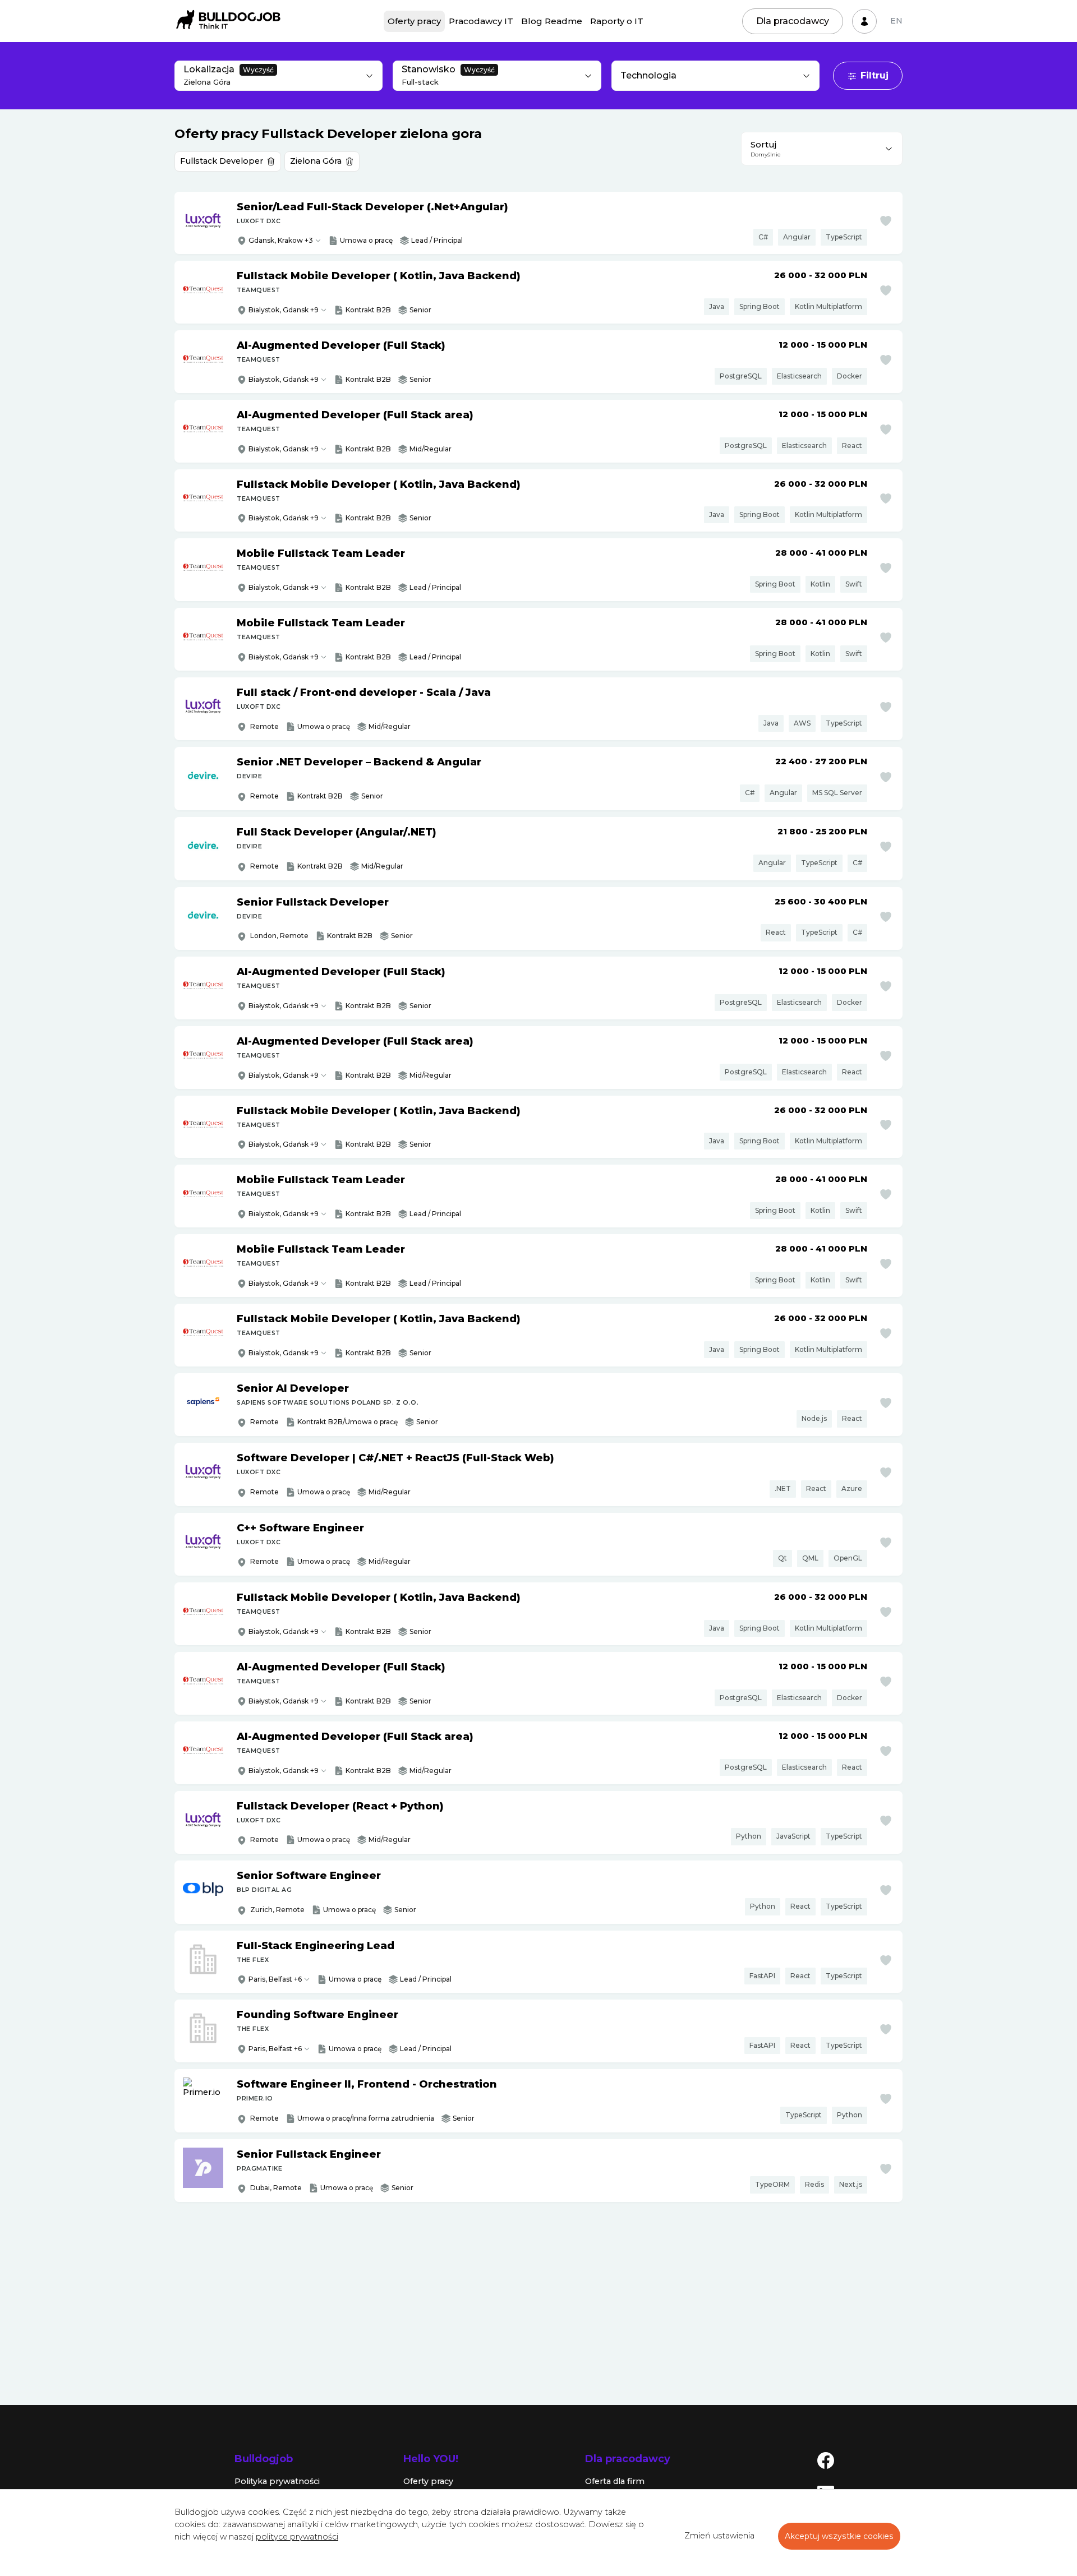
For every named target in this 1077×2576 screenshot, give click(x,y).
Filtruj (875, 75)
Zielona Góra (316, 161)
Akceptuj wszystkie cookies (839, 2536)
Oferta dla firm (615, 2481)
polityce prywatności (297, 2537)
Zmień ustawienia (719, 2536)
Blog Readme (552, 21)
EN (896, 21)
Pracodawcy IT (481, 21)
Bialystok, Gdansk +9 (284, 310)
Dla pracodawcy (793, 21)
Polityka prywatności (277, 2481)
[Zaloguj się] (864, 21)
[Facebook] (826, 2460)
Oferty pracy (414, 21)
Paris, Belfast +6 (275, 1979)
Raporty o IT (617, 21)
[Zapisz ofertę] (886, 221)
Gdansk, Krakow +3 (281, 240)
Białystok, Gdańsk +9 (284, 379)
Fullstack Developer (222, 161)
